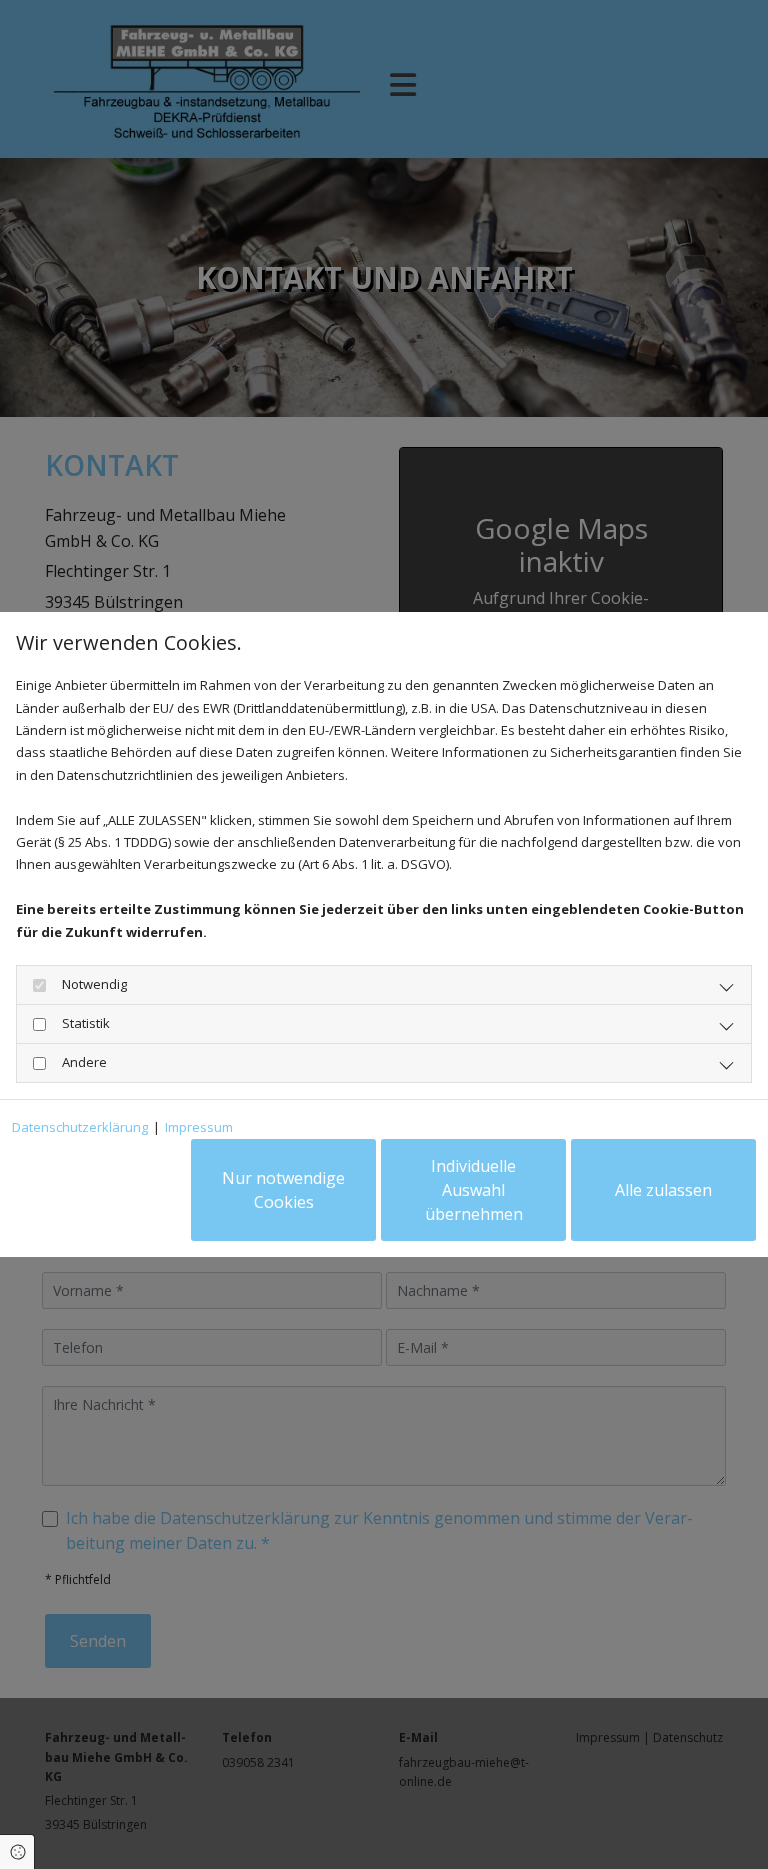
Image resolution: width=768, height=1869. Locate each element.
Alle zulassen (663, 1190)
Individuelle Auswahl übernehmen (474, 1190)
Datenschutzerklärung (80, 1127)
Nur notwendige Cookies (283, 1190)
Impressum (199, 1127)
